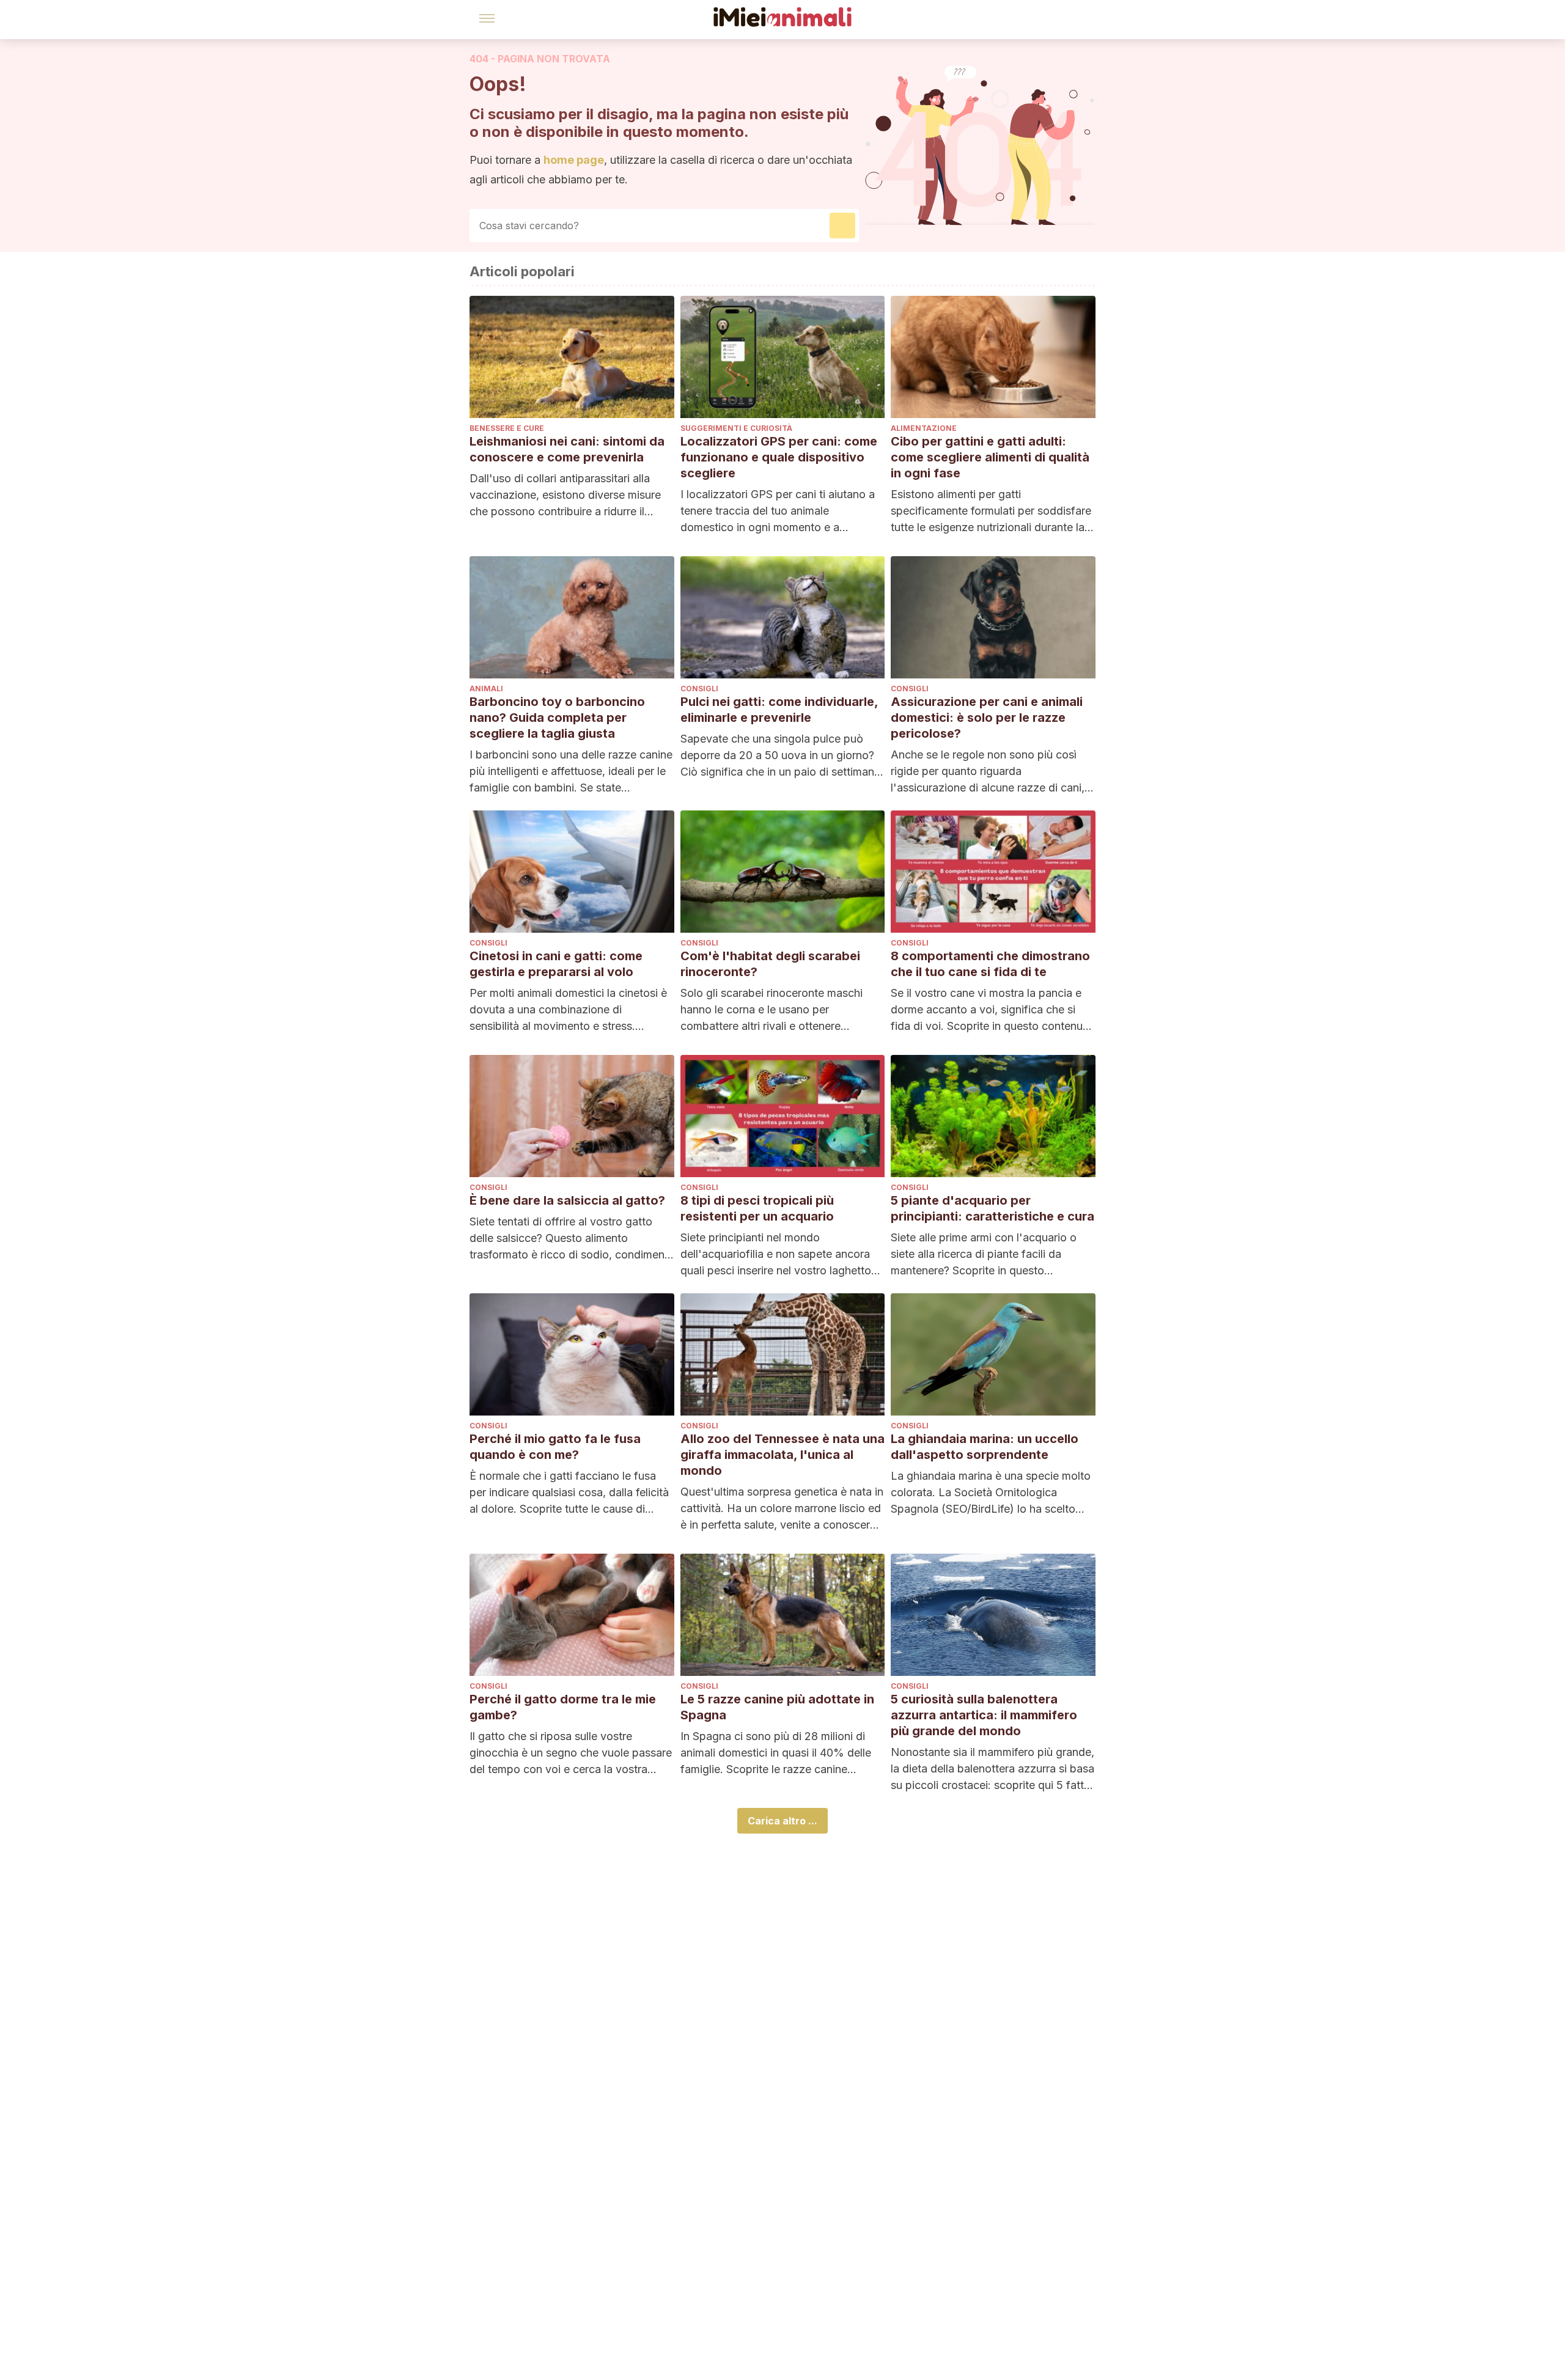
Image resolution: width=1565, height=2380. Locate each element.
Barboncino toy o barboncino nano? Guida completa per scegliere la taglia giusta (557, 718)
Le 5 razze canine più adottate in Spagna (777, 1707)
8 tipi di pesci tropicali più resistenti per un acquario (757, 1208)
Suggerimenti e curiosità (736, 428)
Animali (486, 689)
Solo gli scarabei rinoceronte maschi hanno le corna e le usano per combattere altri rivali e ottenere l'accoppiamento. (771, 1010)
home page (574, 160)
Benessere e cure (507, 428)
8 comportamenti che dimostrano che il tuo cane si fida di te (990, 964)
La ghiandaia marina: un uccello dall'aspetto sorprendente (985, 1447)
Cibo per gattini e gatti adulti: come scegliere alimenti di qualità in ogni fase (990, 457)
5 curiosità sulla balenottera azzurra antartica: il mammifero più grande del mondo (984, 1715)
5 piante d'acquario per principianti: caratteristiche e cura (992, 1208)
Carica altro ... (782, 1821)
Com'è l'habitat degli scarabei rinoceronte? (770, 964)
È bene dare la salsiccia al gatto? (567, 1200)
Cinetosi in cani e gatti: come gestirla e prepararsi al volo (556, 964)
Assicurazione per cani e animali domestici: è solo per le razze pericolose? (987, 718)
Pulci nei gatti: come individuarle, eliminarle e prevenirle (779, 710)
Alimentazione (924, 428)
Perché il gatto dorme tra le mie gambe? (563, 1707)
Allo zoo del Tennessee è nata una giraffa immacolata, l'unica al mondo (782, 1455)
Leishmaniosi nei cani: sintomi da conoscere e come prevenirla (567, 449)
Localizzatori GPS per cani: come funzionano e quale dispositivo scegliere (779, 457)
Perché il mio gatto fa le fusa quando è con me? (555, 1447)
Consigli (699, 689)
